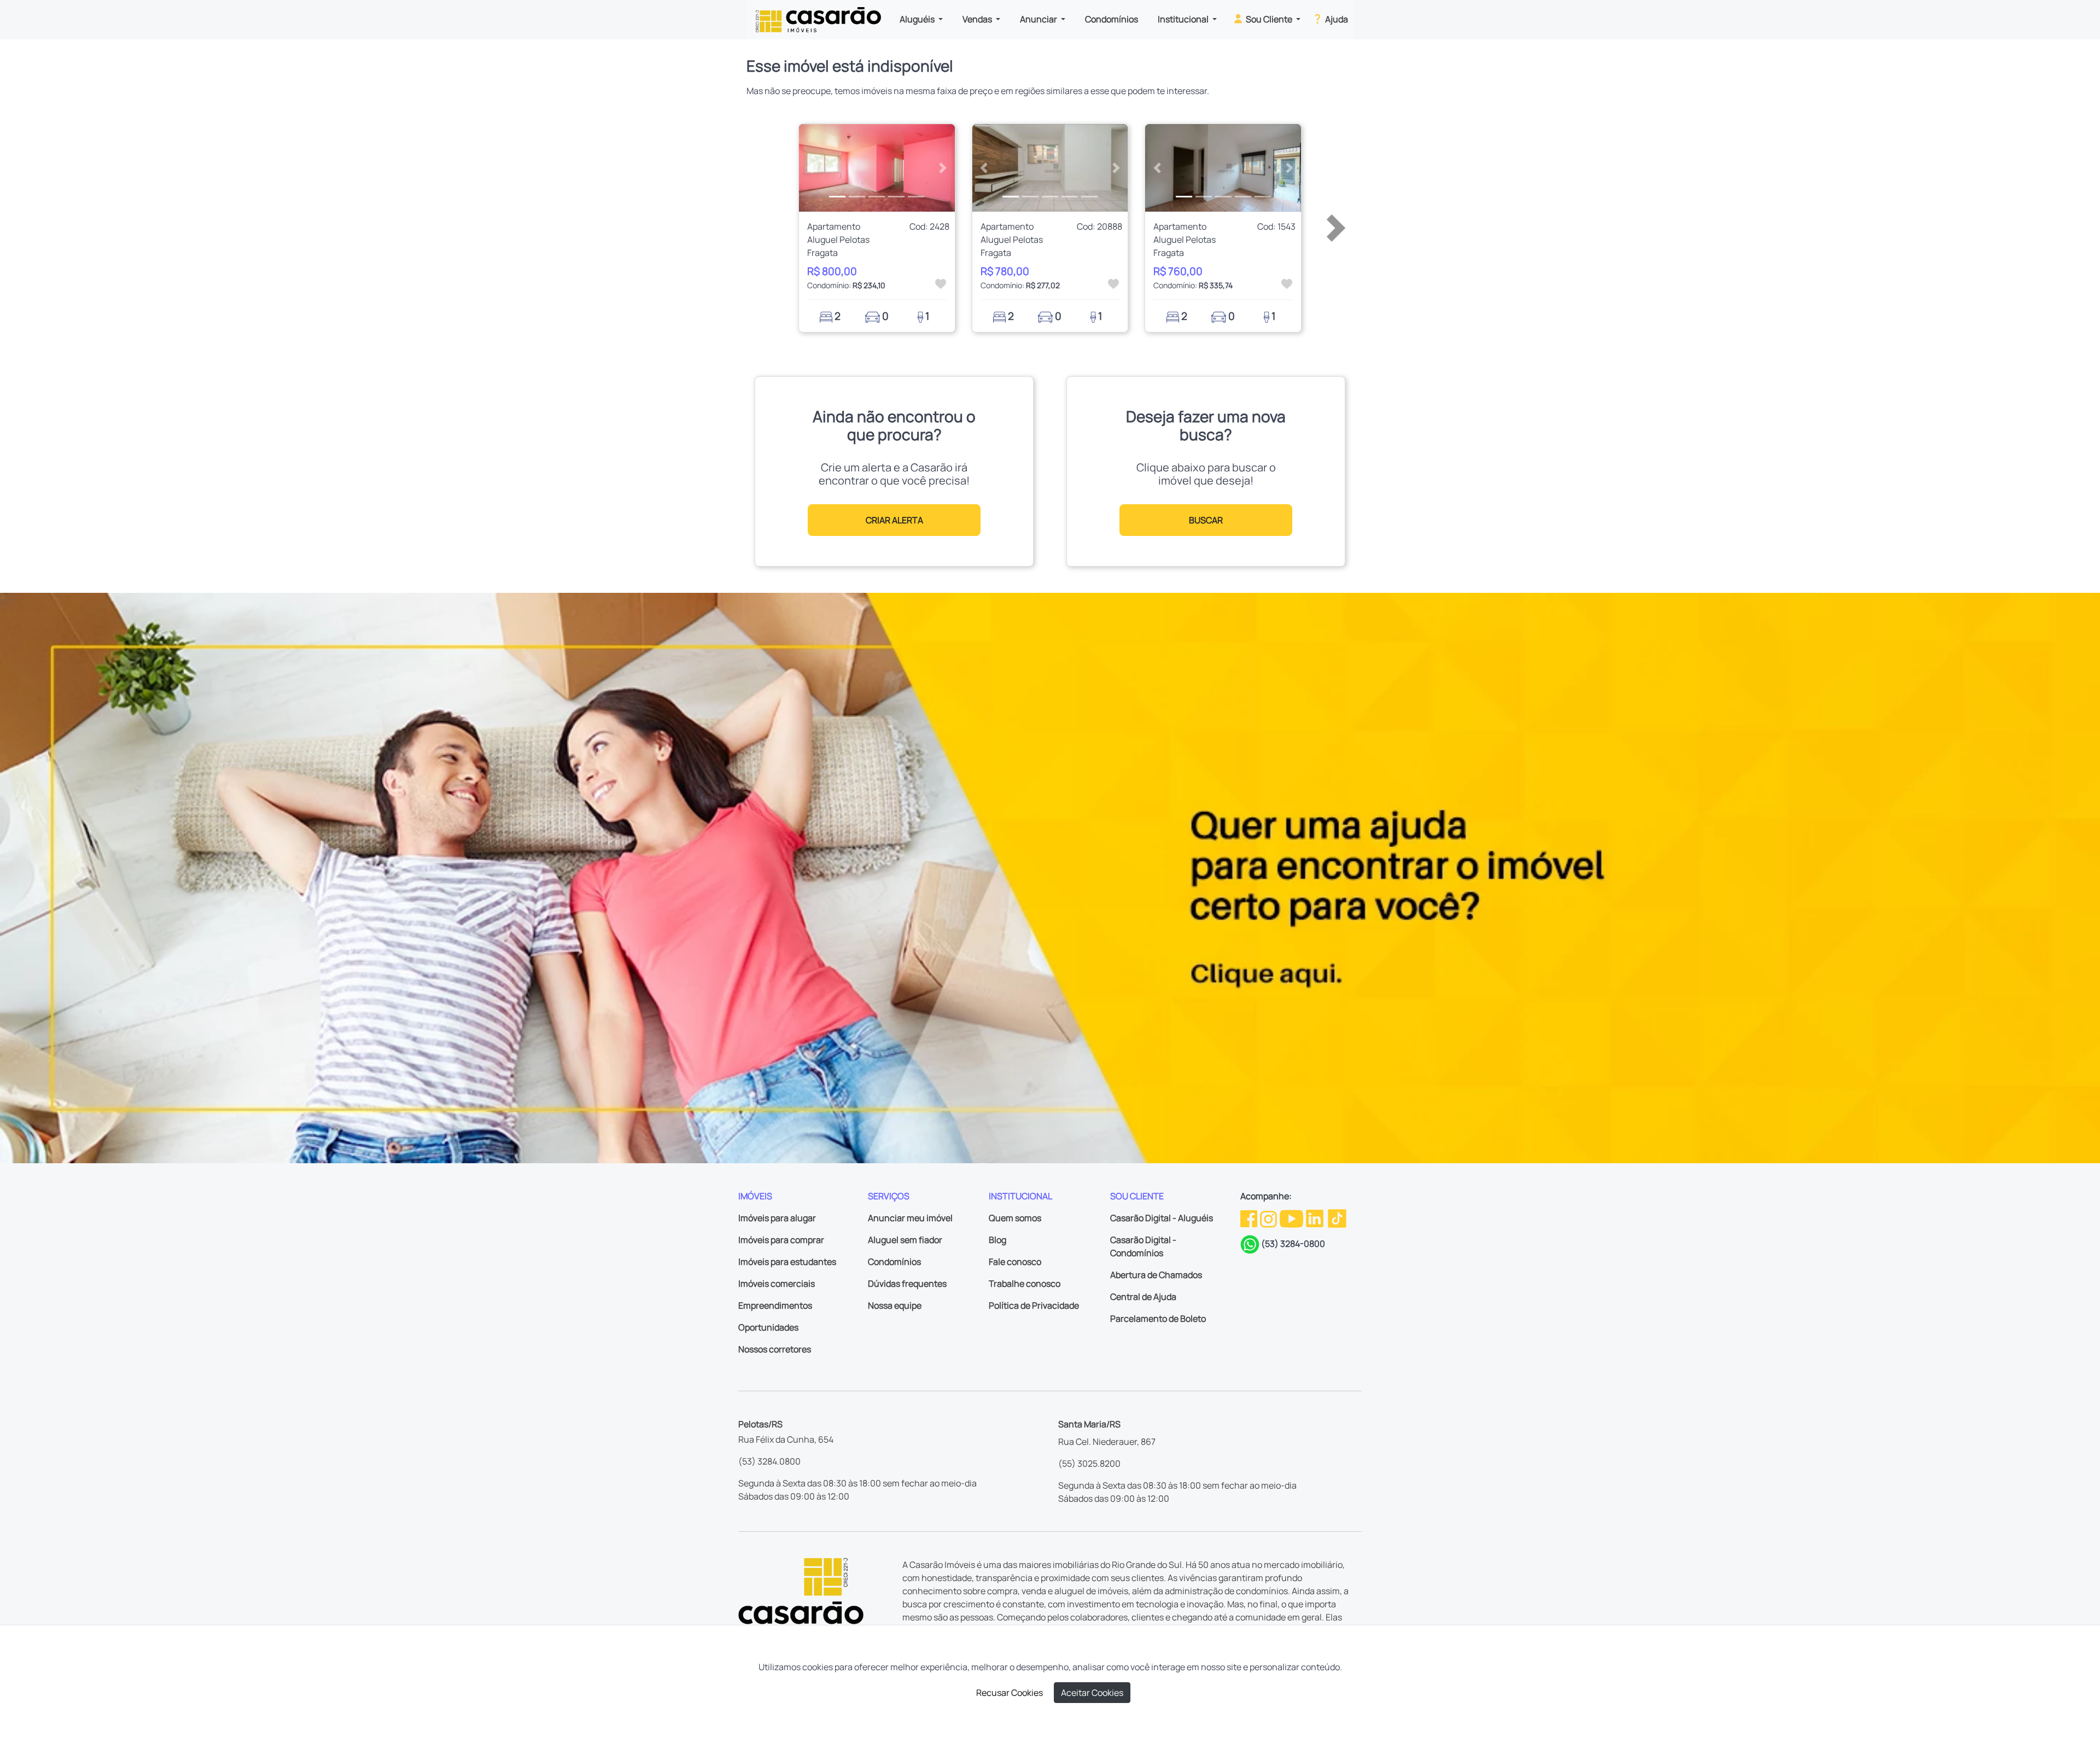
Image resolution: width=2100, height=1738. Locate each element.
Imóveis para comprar (781, 1240)
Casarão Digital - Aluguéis (1162, 1218)
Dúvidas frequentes (907, 1284)
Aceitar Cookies (1092, 1693)
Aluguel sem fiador (905, 1240)
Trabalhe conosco (1025, 1284)
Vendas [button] (978, 19)
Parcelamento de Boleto (1158, 1319)
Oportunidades (768, 1327)
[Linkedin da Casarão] (1316, 1218)
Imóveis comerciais (777, 1284)
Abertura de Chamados (1156, 1275)
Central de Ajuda (1143, 1297)
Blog (997, 1240)
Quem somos (1015, 1218)
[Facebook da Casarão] (1250, 1218)
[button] (811, 168)
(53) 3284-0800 (1293, 1244)
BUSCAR (1206, 520)
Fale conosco (1015, 1262)
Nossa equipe (895, 1305)
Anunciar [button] (1039, 19)
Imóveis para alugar (777, 1218)
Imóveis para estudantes (787, 1262)
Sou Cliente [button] (1269, 19)
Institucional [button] (1184, 19)
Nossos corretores (775, 1349)
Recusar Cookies (1010, 1693)
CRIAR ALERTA (894, 520)
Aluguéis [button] (918, 19)
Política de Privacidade (1034, 1305)
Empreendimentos (775, 1305)
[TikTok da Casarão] (1337, 1218)
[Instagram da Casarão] (1269, 1218)
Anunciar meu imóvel (910, 1218)
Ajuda (1336, 19)
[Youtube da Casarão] (1292, 1218)
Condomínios (1112, 19)
